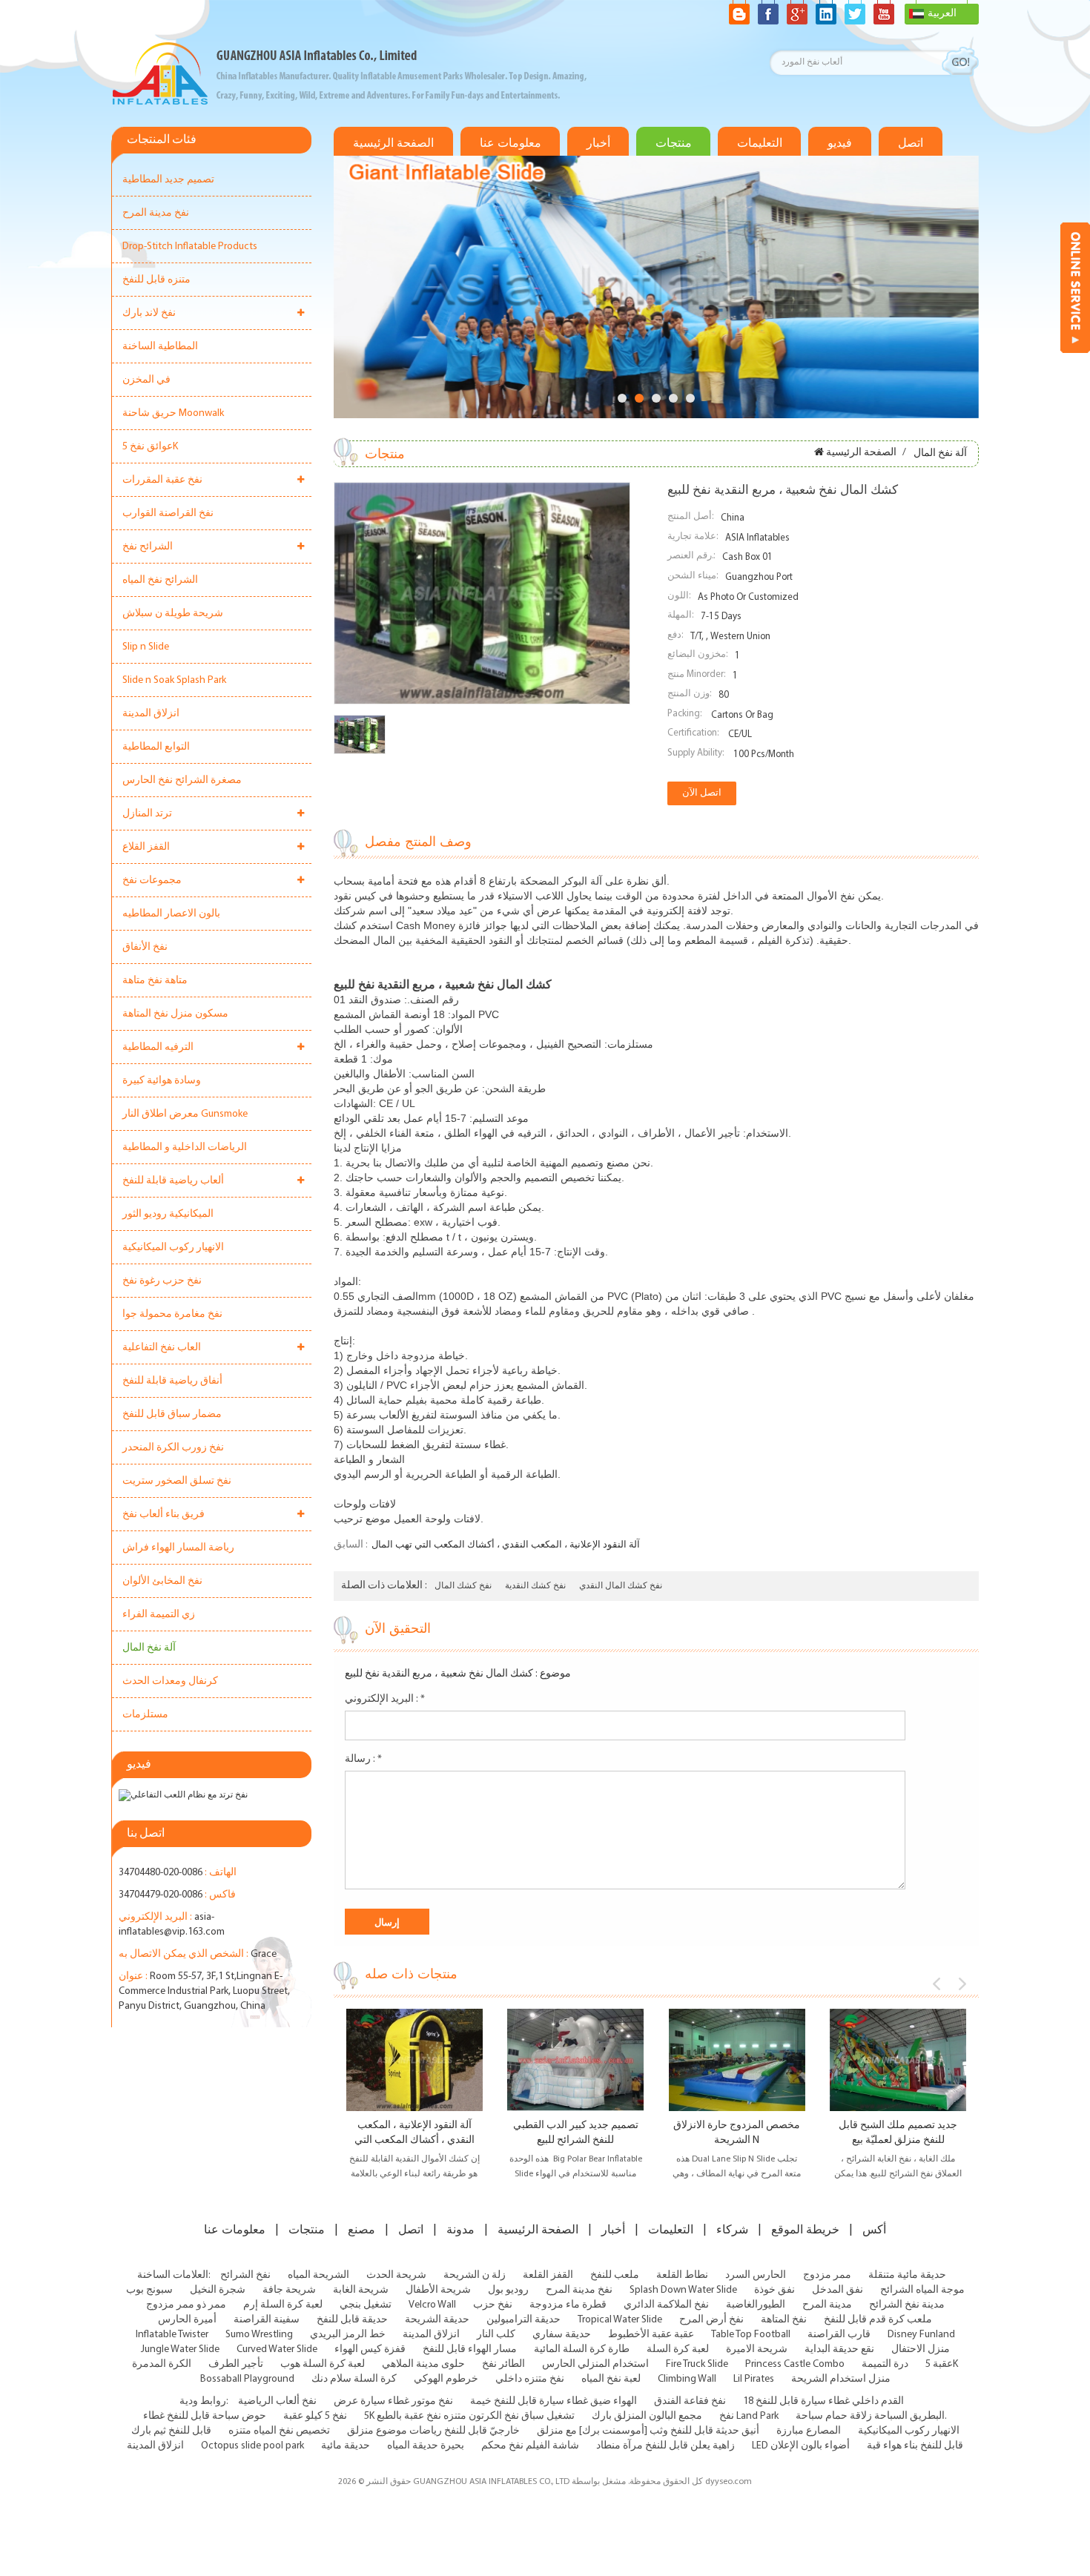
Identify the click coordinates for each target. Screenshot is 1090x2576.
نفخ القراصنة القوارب (168, 513)
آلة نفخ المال (149, 1648)
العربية (942, 14)
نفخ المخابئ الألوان (162, 1581)
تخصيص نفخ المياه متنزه (279, 2431)
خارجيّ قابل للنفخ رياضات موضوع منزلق (433, 2431)
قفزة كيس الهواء (370, 2349)
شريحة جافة (289, 2290)
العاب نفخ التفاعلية (162, 1348)
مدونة (460, 2230)
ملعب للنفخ (615, 2275)
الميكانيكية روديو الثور (168, 1214)
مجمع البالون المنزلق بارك (647, 2416)
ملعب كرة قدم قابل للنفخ (878, 2320)
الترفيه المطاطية (158, 1047)
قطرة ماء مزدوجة (568, 2305)
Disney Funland (921, 2335)
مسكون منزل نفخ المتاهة (175, 1014)
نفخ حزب (493, 2305)
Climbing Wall (687, 2379)
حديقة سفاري (562, 2335)
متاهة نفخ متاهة (155, 981)
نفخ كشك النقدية (535, 1586)
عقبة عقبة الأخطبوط (651, 2335)
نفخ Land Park (749, 2416)
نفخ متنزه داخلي (530, 2379)
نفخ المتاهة (784, 2320)
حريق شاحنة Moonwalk (173, 413)
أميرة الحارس (187, 2320)
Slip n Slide (146, 647)
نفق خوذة (774, 2290)
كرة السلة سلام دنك (354, 2379)
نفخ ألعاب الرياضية (277, 2401)
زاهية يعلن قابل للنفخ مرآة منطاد (665, 2446)
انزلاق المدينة (151, 714)
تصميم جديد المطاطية (168, 180)
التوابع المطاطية (156, 747)
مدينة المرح (827, 2305)
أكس (874, 2230)
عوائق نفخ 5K (150, 447)
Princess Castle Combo (795, 2364)
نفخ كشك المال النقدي (621, 1586)
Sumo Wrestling (259, 2335)
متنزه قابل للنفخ (156, 280)
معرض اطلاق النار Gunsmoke (185, 1114)
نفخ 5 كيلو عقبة (315, 2416)
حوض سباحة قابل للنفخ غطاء (205, 2416)
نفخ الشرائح (245, 2275)
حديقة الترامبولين (523, 2320)
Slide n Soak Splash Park (174, 680)
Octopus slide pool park (252, 2446)
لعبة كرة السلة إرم (283, 2305)
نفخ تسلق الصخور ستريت (177, 1481)
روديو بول (508, 2290)
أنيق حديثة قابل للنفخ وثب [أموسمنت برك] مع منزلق (648, 2431)
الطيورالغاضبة (756, 2305)
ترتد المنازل (147, 814)
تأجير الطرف (236, 2364)
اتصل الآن (702, 793)
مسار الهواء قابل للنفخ (470, 2349)
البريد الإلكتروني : (385, 1699)
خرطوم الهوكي (446, 2379)
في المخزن (146, 380)
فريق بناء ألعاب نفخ (163, 1515)
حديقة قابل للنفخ (352, 2320)
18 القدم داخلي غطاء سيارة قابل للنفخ (823, 2401)
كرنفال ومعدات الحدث (170, 1681)
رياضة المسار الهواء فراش (178, 1548)
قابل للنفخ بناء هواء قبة (915, 2446)
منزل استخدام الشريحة (841, 2379)
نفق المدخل (838, 2290)
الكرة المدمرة (162, 2364)
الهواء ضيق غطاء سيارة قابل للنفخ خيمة (554, 2401)
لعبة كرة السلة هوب (323, 2364)
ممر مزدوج (827, 2275)
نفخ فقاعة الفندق (690, 2401)
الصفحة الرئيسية (393, 143)
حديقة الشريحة (437, 2320)
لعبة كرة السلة (678, 2349)
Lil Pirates (754, 2379)
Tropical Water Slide (620, 2320)
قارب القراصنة (839, 2335)
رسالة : (363, 1759)
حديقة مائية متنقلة (907, 2275)
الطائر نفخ (503, 2364)
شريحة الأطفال (438, 2290)
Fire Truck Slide (697, 2364)
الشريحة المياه (318, 2275)
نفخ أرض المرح (711, 2320)
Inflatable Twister (172, 2335)
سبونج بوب (149, 2290)
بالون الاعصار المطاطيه (171, 914)
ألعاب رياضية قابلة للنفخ (173, 1181)
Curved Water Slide (277, 2349)
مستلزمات (145, 1715)
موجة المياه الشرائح (922, 2290)
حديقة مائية (346, 2446)
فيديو (840, 143)
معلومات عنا (511, 143)
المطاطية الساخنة (160, 347)
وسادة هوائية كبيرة (162, 1081)
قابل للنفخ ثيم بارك (171, 2431)
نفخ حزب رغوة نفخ (162, 1281)
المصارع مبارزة (809, 2431)
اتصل (911, 143)
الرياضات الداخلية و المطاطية (185, 1147)
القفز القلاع (146, 847)
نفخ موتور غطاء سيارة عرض (393, 2401)
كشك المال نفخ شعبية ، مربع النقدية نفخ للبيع (439, 1674)
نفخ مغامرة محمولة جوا (172, 1314)
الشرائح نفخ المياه (160, 580)
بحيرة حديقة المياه (426, 2446)
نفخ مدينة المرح (156, 213)
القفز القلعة (548, 2275)
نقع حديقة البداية (839, 2349)
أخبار (598, 143)
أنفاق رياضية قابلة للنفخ (172, 1381)
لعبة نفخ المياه (611, 2379)
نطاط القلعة (682, 2275)
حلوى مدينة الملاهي (423, 2364)
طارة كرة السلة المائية (582, 2349)
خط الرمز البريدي (348, 2335)
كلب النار (496, 2335)
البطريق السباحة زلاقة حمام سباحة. (871, 2416)
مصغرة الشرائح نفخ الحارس (182, 780)
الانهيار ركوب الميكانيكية (173, 1248)
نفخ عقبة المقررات (162, 480)
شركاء (732, 2230)
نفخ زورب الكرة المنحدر (173, 1448)
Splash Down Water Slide (683, 2290)
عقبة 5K (942, 2364)
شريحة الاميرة (757, 2349)
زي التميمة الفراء (159, 1615)
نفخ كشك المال (463, 1586)
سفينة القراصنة (267, 2320)
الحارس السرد (756, 2275)
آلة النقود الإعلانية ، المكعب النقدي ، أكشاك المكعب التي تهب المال (506, 1545)
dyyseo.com (729, 2482)
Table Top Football (751, 2335)
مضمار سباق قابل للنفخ (172, 1414)
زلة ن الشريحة (475, 2275)
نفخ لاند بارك (149, 313)
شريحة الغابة (361, 2290)
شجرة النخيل (218, 2290)
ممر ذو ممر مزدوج (186, 2305)
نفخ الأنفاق (145, 947)
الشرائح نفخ (148, 547)
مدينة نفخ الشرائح (907, 2305)
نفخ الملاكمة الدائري (666, 2305)
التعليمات (760, 143)
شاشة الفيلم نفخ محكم (530, 2446)
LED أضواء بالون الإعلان (801, 2446)
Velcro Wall (432, 2305)
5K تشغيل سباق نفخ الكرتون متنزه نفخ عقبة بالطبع (469, 2416)
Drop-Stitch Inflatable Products (190, 247)
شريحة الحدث (396, 2275)
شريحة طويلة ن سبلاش (173, 614)
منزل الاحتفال (921, 2349)
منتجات (674, 143)
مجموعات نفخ (152, 881)
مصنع (361, 2230)
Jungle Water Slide (180, 2349)
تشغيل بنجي (366, 2305)
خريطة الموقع (805, 2230)
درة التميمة (885, 2364)
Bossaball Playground (247, 2379)
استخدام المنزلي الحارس (595, 2364)
